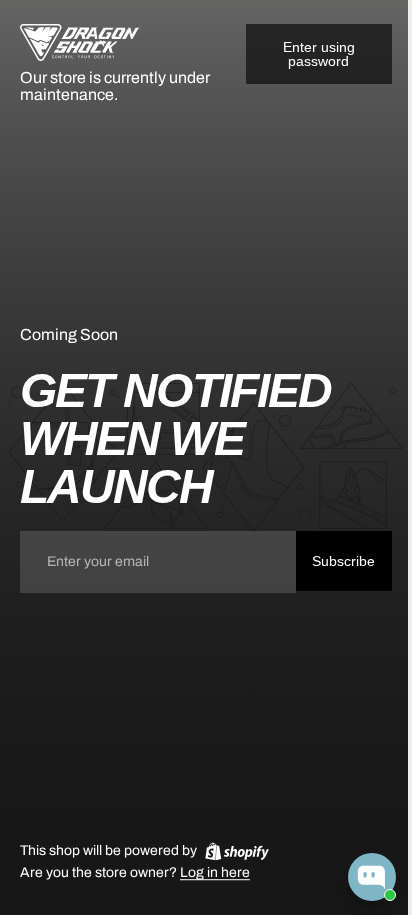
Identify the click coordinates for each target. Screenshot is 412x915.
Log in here (215, 873)
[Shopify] (237, 851)
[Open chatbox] (372, 877)
